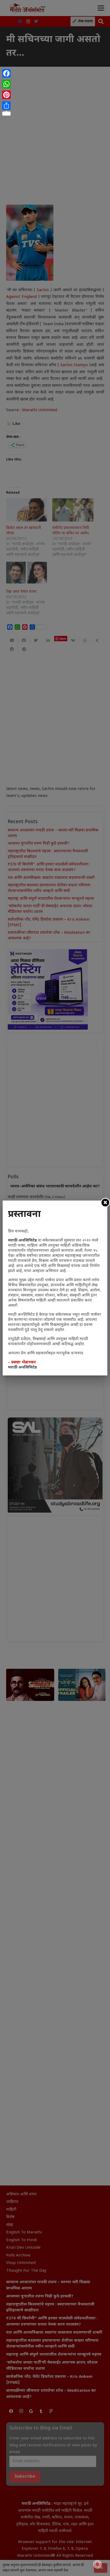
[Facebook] (6, 73)
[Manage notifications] (97, 2564)
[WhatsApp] (6, 84)
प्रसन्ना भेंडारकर (23, 1362)
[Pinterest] (6, 95)
